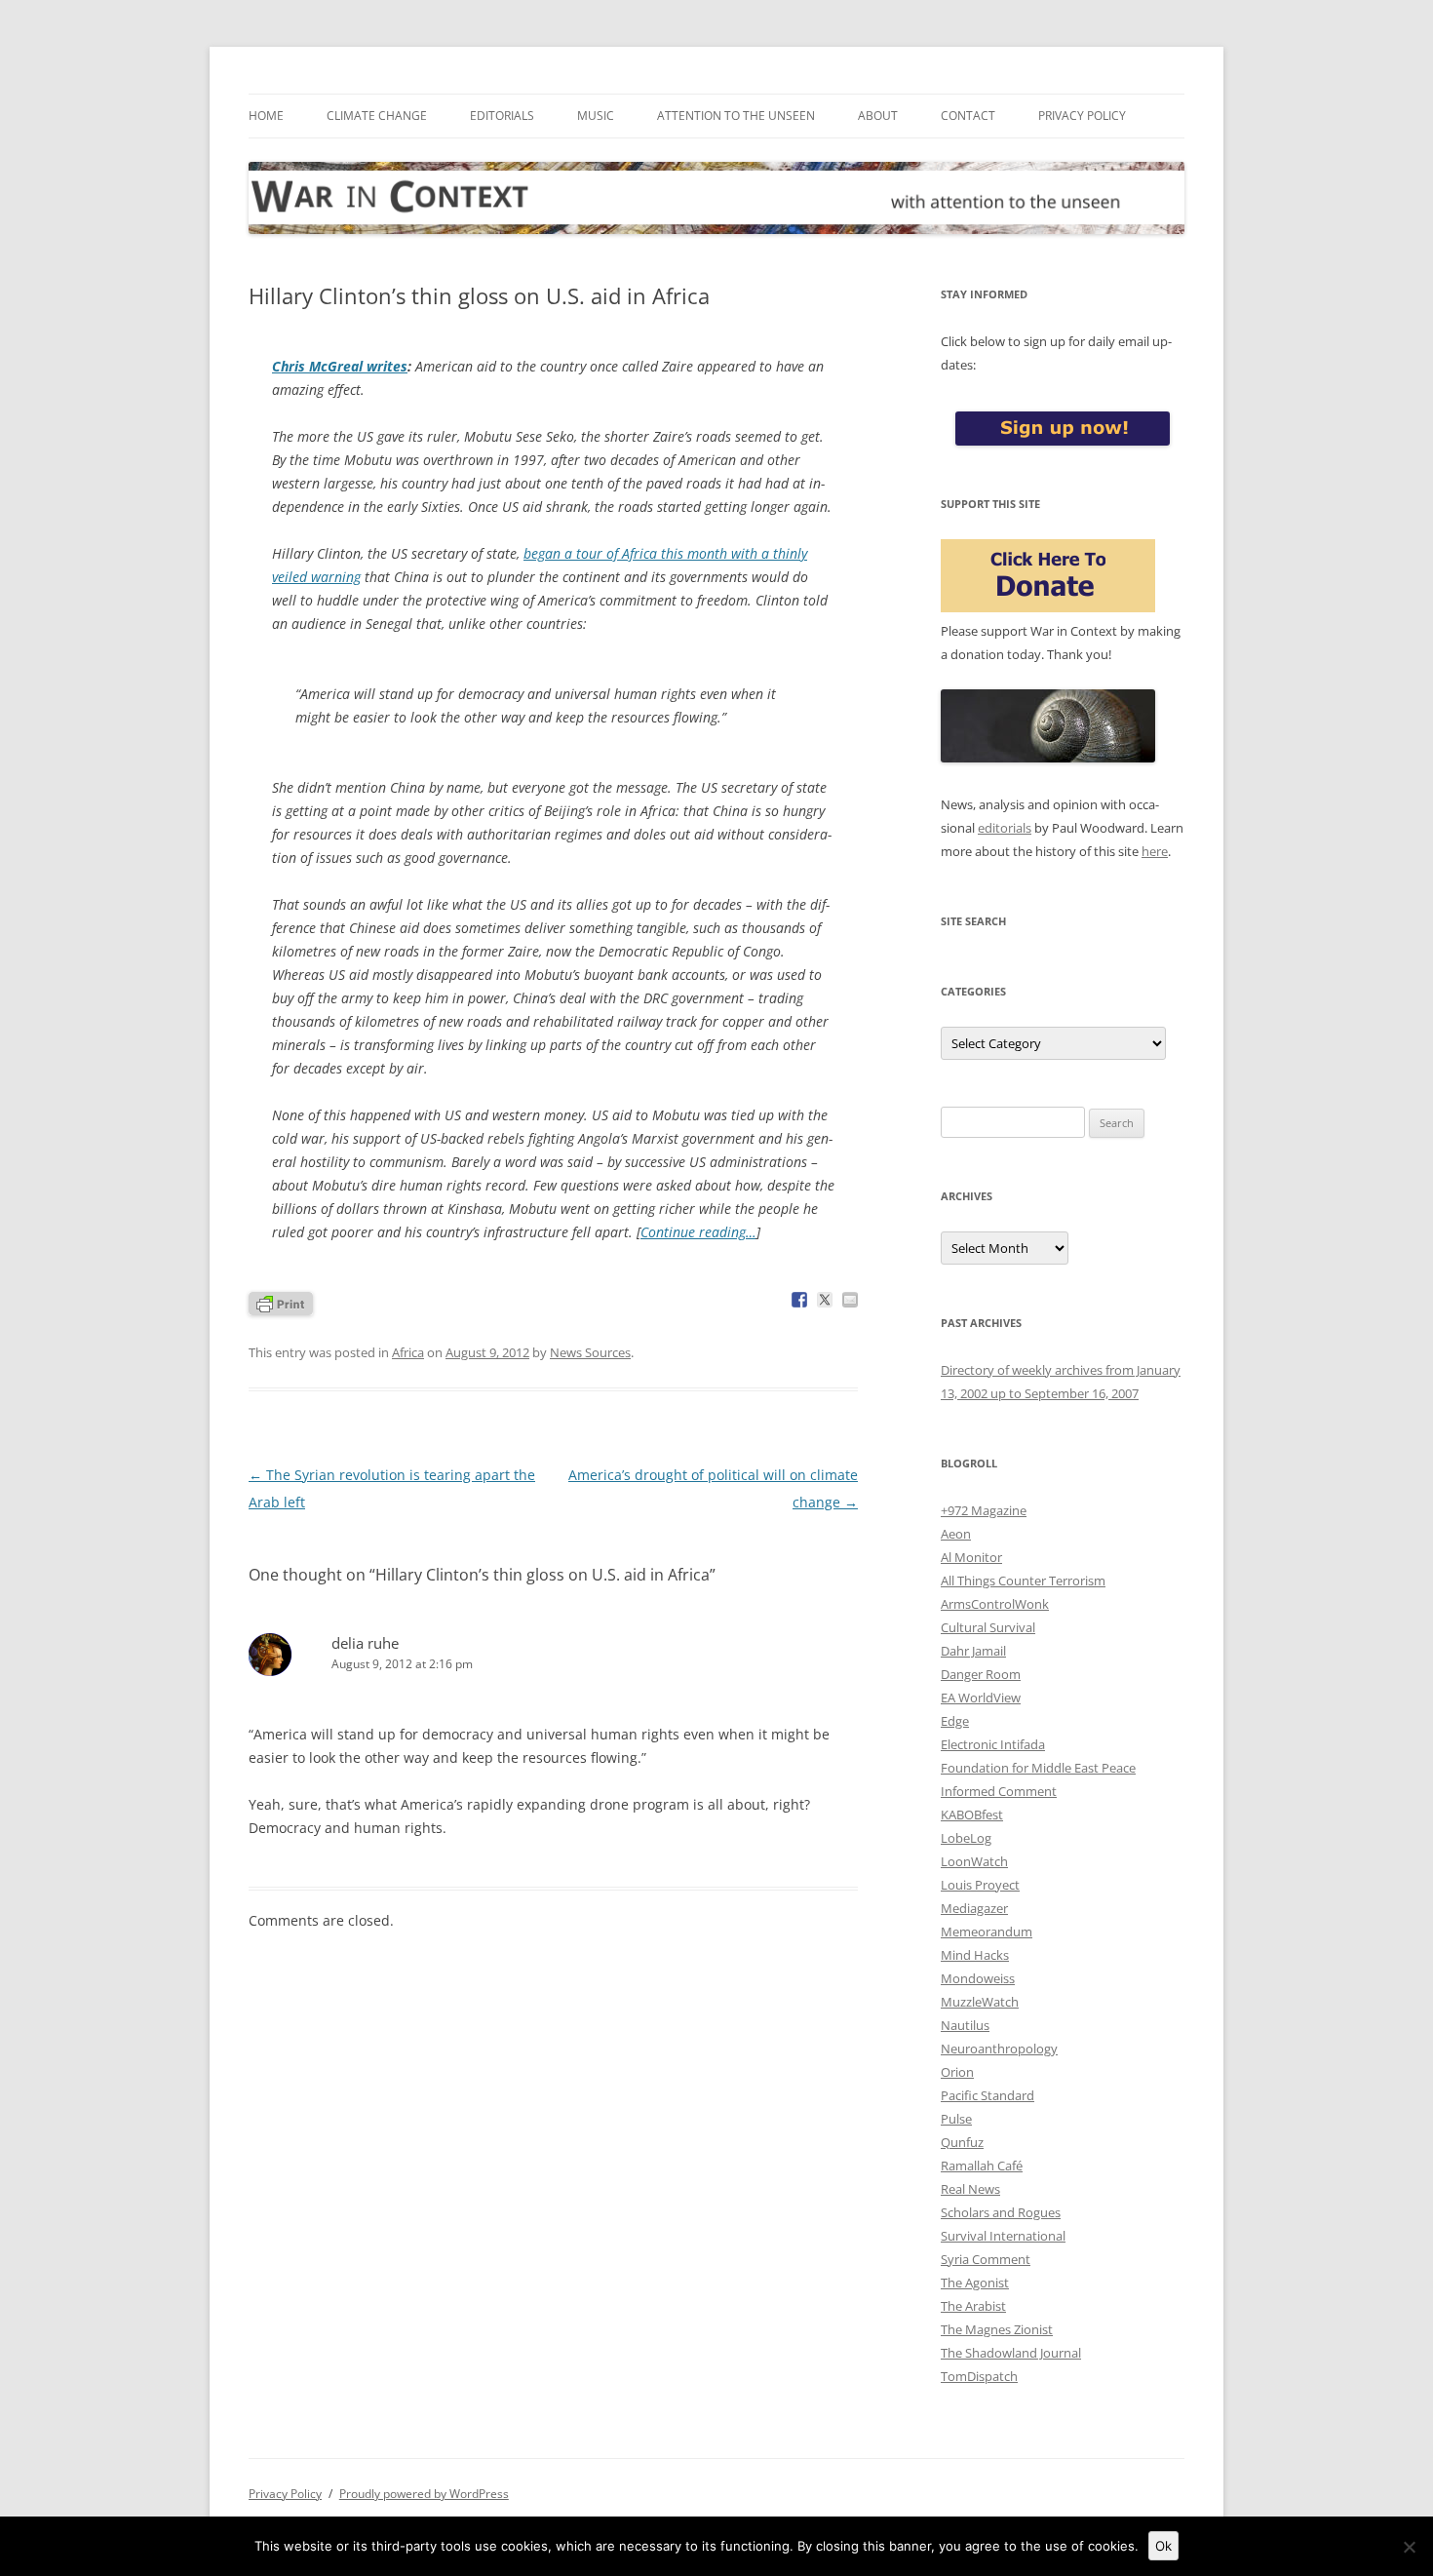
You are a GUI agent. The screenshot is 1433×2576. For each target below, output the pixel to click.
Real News (970, 2189)
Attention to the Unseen (736, 116)
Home (266, 116)
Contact (968, 116)
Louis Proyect (980, 1885)
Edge (955, 1721)
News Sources (590, 1352)
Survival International (1003, 2236)
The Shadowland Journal (1011, 2353)
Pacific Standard (988, 2095)
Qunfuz (962, 2142)
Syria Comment (986, 2259)
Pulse (956, 2119)
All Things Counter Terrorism (1023, 1581)
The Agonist (975, 2283)
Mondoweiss (978, 1978)
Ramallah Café (982, 2166)
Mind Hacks (975, 1955)
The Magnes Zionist (997, 2329)
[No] (1409, 2547)
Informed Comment (999, 1791)
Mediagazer (974, 1908)
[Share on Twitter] (825, 1300)
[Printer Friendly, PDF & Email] (281, 1302)
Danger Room (981, 1674)
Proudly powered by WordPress (424, 2494)
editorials (1005, 828)
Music (596, 116)
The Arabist (973, 2306)
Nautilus (965, 2025)
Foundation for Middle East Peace (1038, 1768)
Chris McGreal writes (340, 366)
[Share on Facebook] (799, 1300)
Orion (957, 2072)
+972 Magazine (984, 1510)
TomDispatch (979, 2376)
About (878, 116)
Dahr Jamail (973, 1651)
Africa (408, 1352)
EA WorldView (981, 1698)
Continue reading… (698, 1232)
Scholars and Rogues (1001, 2212)
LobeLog (966, 1838)
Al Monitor (971, 1557)
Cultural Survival (988, 1627)
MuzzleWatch (980, 2002)
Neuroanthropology (999, 2049)
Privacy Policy (1082, 116)
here (1155, 851)
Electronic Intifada (993, 1744)
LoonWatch (974, 1861)
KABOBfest (972, 1815)
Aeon (956, 1534)
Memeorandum (987, 1932)
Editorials (502, 116)
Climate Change (377, 116)
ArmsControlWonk (995, 1604)
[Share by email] (850, 1300)
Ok (1163, 2546)
